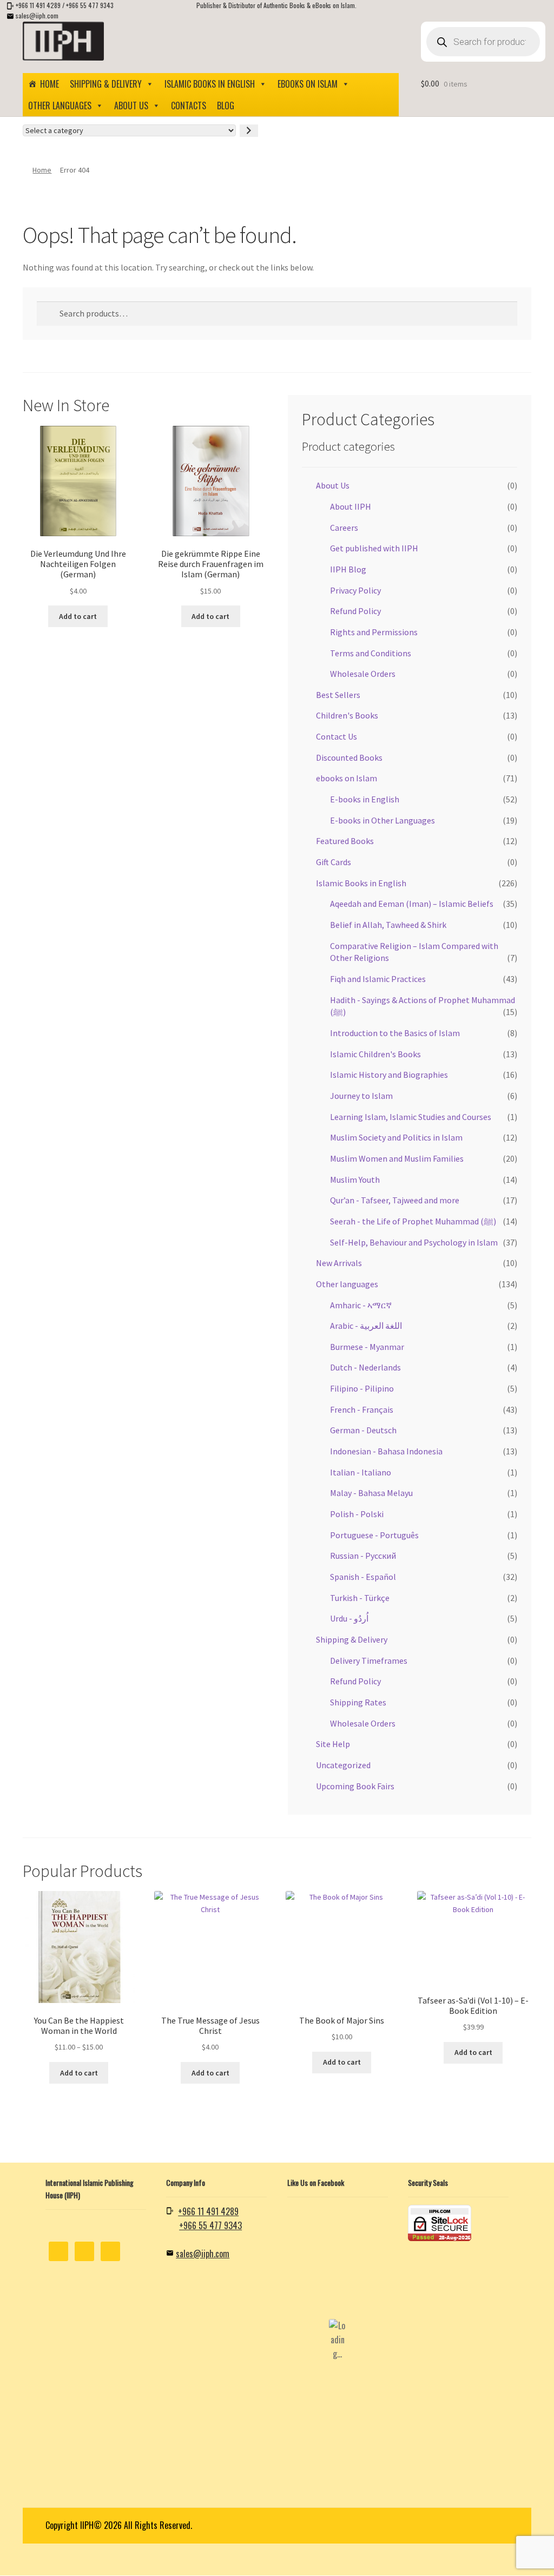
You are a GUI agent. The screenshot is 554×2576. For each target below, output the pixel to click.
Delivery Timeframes (369, 1661)
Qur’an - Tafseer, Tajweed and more (395, 1200)
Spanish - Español (363, 1577)
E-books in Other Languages (382, 820)
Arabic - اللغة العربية (366, 1326)
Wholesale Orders (363, 674)
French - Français (362, 1409)
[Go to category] (249, 131)
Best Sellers (338, 695)
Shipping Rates (358, 1702)
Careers (344, 528)
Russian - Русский (363, 1556)
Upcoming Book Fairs (355, 1786)
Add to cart (78, 616)
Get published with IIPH (374, 548)
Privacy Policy (355, 590)
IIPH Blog (348, 569)
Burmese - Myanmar (367, 1347)
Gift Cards (334, 862)
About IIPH (351, 506)
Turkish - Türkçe (360, 1598)
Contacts (189, 106)
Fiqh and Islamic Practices (378, 979)
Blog (226, 106)
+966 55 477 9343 (90, 5)
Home (50, 84)
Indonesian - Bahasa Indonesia (386, 1451)
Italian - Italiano (361, 1472)
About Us (131, 106)
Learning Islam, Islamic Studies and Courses (411, 1117)
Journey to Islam (361, 1096)
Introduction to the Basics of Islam (395, 1033)
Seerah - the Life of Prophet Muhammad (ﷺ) (413, 1221)
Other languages (60, 106)
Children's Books (347, 715)
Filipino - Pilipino (362, 1388)
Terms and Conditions (371, 653)
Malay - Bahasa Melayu (371, 1493)
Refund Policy (355, 611)
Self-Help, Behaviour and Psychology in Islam (414, 1242)
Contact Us (337, 736)
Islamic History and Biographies (389, 1075)
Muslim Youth (355, 1180)
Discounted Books (349, 757)
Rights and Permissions (374, 632)
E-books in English (365, 799)
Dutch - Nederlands (365, 1367)
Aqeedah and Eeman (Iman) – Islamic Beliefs (412, 904)
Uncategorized (343, 1765)
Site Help (333, 1744)
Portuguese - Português (374, 1535)
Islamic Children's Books (375, 1054)
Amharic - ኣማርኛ (361, 1305)
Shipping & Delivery (106, 84)
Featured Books (345, 841)
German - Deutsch (363, 1430)
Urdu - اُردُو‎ (349, 1618)
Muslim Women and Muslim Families (397, 1158)
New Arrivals (339, 1263)
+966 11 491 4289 (38, 5)
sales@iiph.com (37, 15)
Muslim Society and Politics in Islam (396, 1137)
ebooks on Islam (308, 84)
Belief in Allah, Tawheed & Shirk (388, 925)
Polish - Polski (357, 1514)
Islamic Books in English (210, 84)
